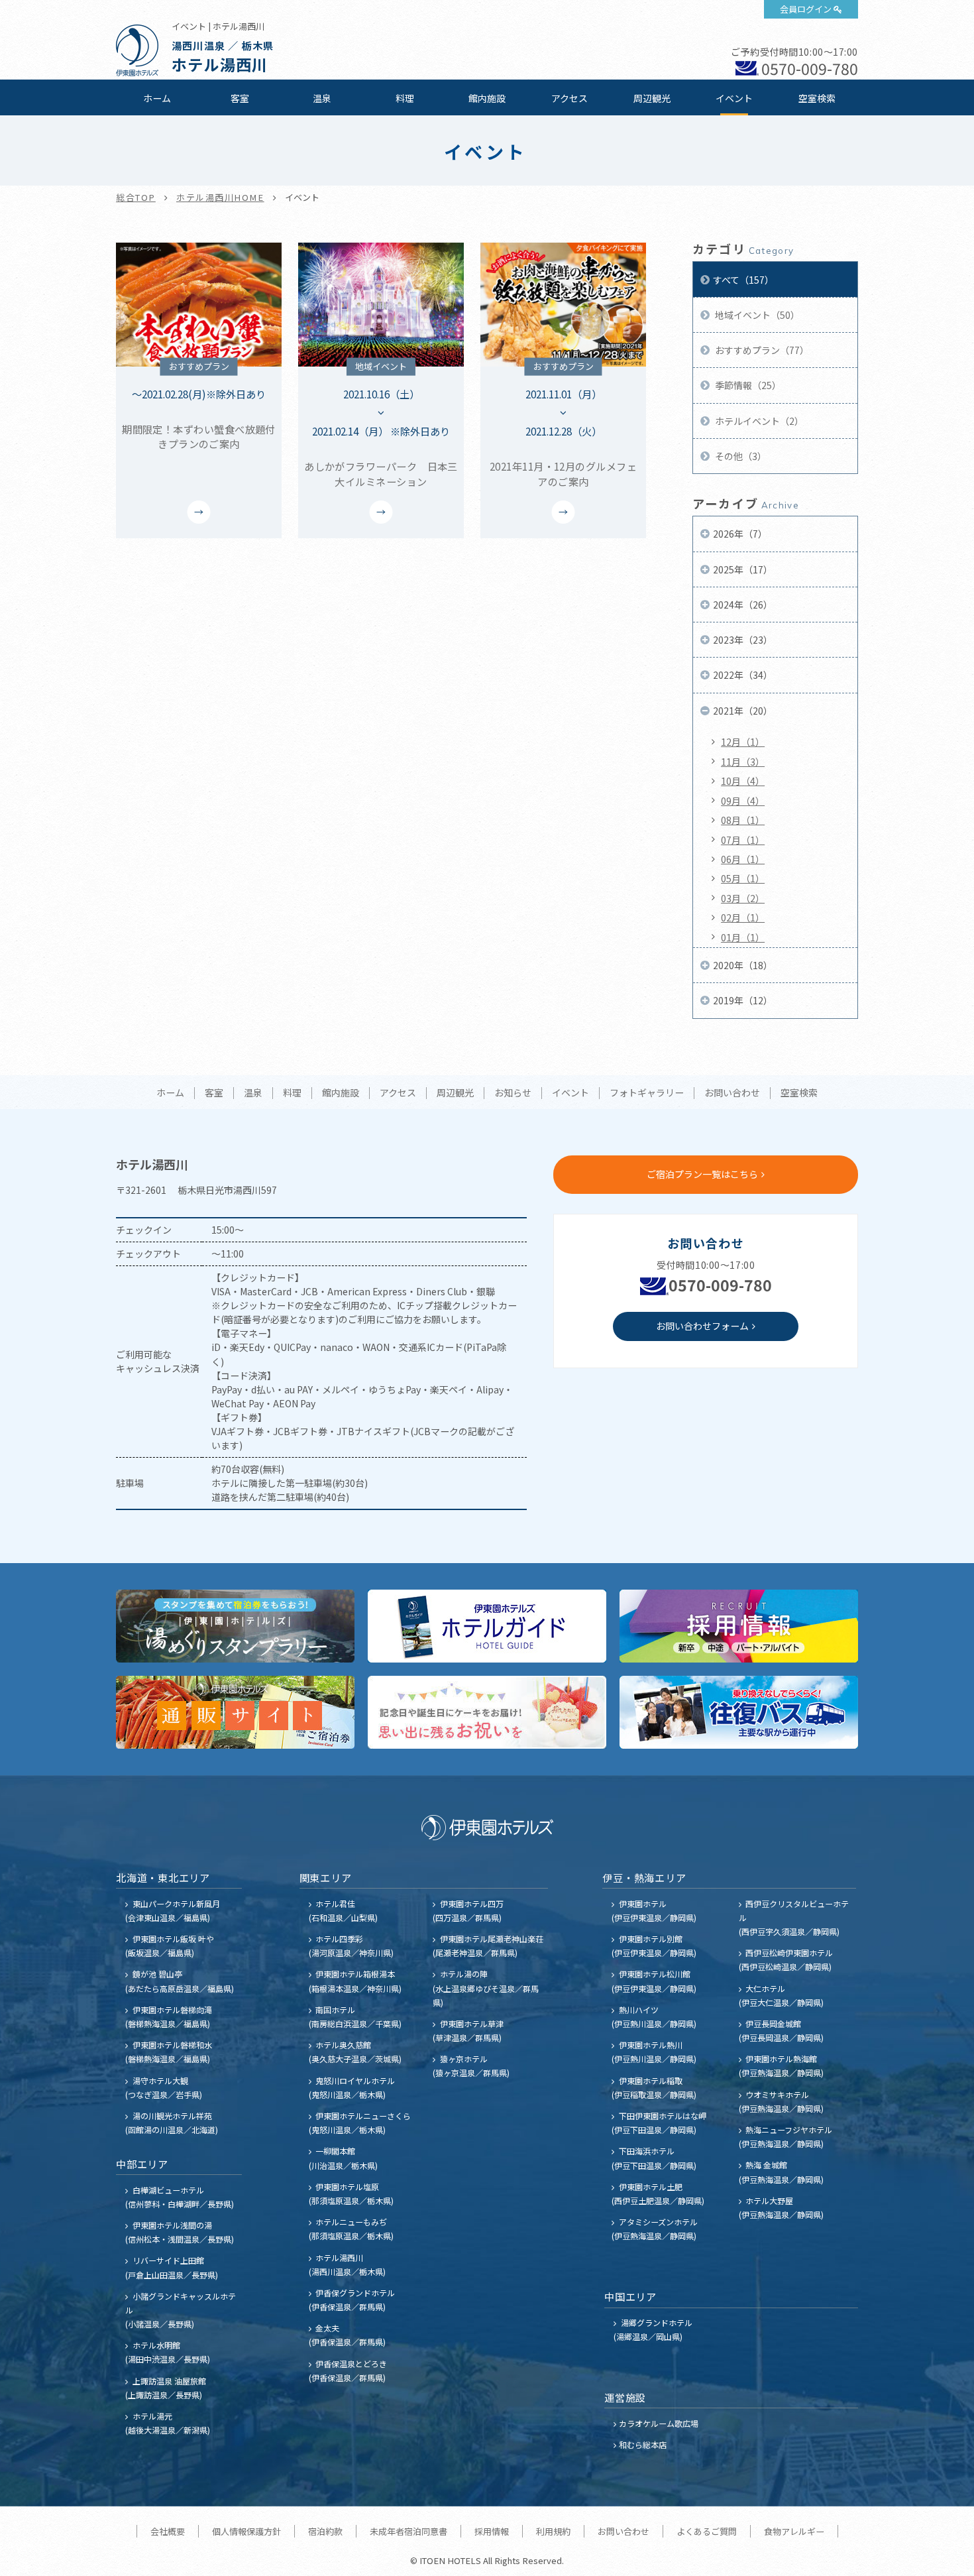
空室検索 (817, 98)
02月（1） (743, 917)
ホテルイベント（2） (758, 421)
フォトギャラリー (647, 1093)
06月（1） (743, 859)
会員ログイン (806, 9)
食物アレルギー (794, 2531)
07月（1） (743, 840)
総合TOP (136, 197)
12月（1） (743, 742)
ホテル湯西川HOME (220, 197)
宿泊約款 (325, 2531)
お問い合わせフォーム (702, 1326)
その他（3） (740, 456)
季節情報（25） (747, 385)
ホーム (157, 98)
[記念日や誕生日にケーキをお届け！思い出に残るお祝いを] (487, 1712)
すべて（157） (743, 280)
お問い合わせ (732, 1093)
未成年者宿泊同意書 (408, 2531)
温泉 (322, 98)
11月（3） (743, 762)
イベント (734, 98)
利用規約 (553, 2531)
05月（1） (743, 878)
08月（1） (743, 820)
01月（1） (743, 937)
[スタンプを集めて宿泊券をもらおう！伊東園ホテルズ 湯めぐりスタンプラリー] (235, 1626)
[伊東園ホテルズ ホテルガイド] (487, 1626)
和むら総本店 (643, 2444)
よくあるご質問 (707, 2531)
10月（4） (743, 781)
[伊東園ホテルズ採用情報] (739, 1626)
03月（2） (743, 898)
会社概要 (168, 2531)
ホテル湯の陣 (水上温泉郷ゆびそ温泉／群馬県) (486, 1988)
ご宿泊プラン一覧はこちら (702, 1174)
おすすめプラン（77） (761, 350)
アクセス (569, 98)
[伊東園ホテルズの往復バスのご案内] (739, 1712)
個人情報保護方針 (246, 2531)
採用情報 (492, 2531)
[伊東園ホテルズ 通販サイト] (235, 1712)
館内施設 (487, 98)
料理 (405, 98)
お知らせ (513, 1093)
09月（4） (743, 801)
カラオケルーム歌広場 (659, 2423)
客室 (240, 98)
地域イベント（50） (756, 315)
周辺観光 (652, 98)
